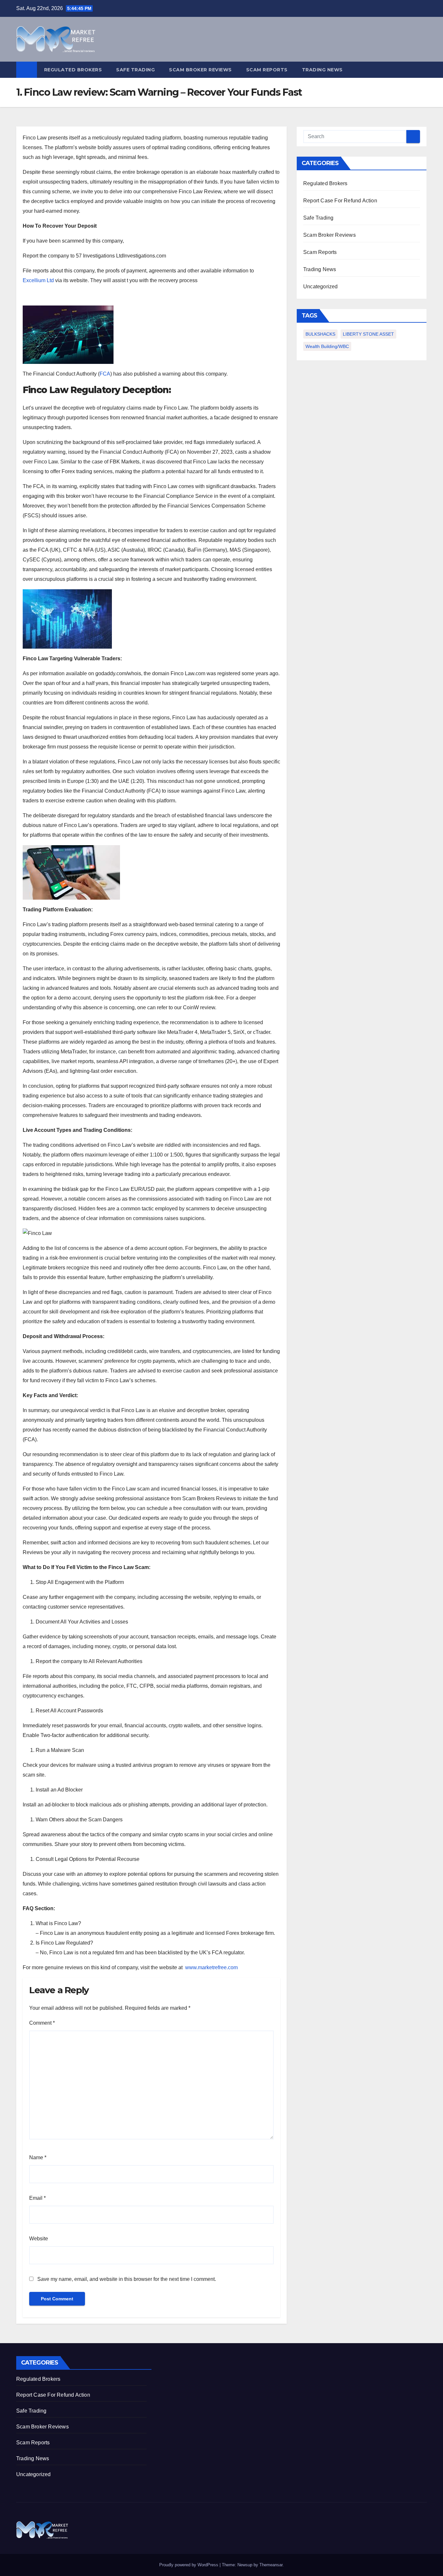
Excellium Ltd (38, 280)
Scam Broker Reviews (200, 70)
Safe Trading (135, 70)
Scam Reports (267, 70)
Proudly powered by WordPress (189, 2565)
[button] (422, 70)
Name (38, 2157)
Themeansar (271, 2565)
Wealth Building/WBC (327, 346)
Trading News (322, 70)
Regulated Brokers (73, 70)
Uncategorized (321, 287)
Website (39, 2239)
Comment (42, 2023)
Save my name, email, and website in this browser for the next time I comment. (127, 2279)
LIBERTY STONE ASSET (368, 334)
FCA (105, 374)
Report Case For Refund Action (340, 201)
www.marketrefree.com (211, 1967)
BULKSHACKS (320, 334)
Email (37, 2198)
